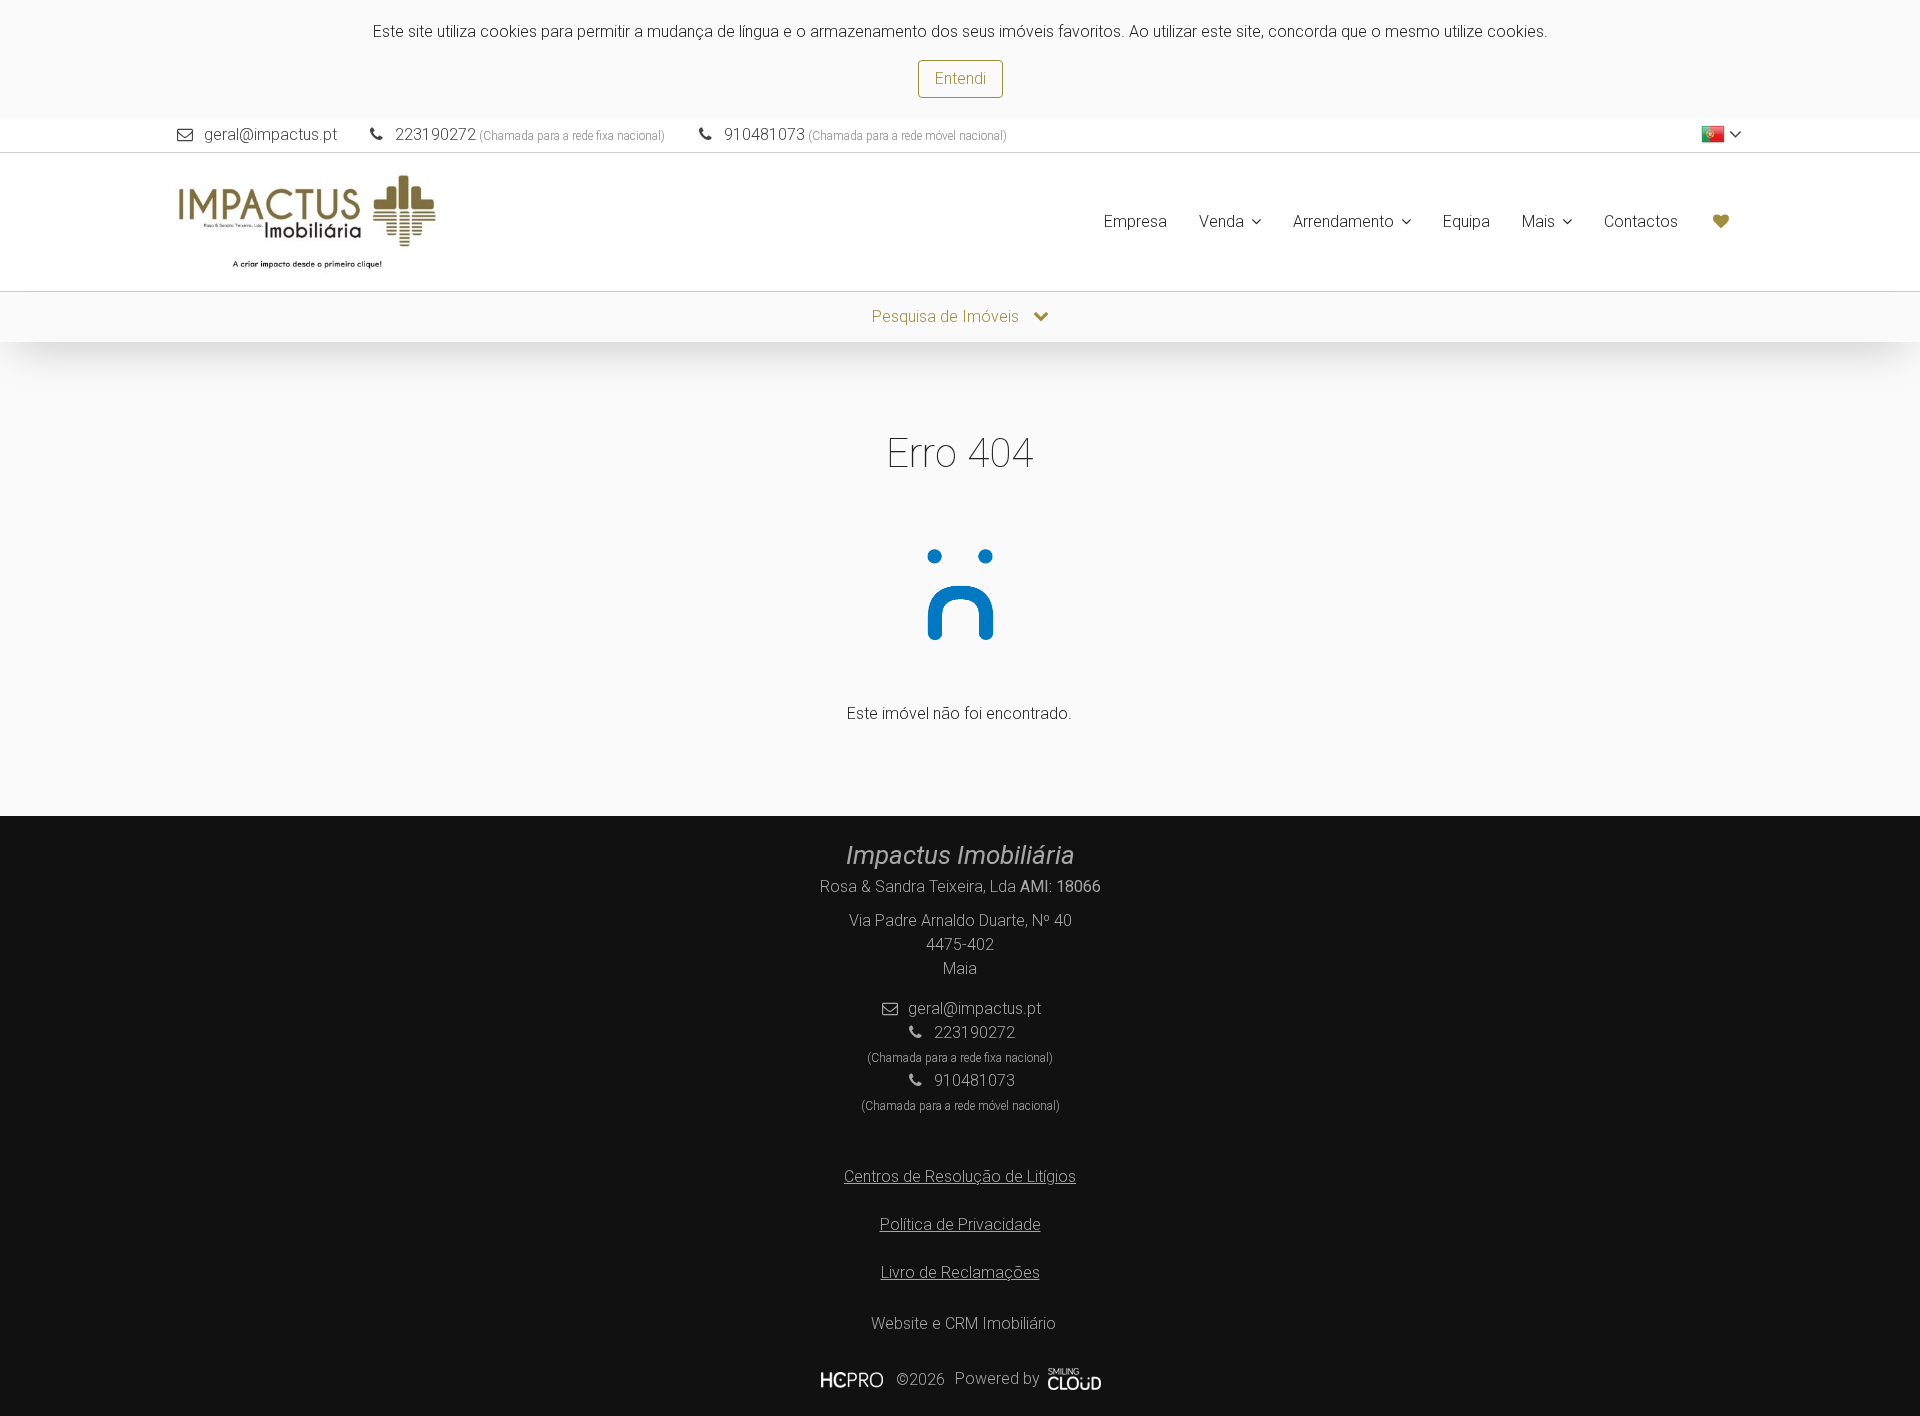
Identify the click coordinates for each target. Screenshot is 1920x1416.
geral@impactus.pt (270, 134)
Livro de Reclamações (960, 1272)
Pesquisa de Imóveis (947, 316)
